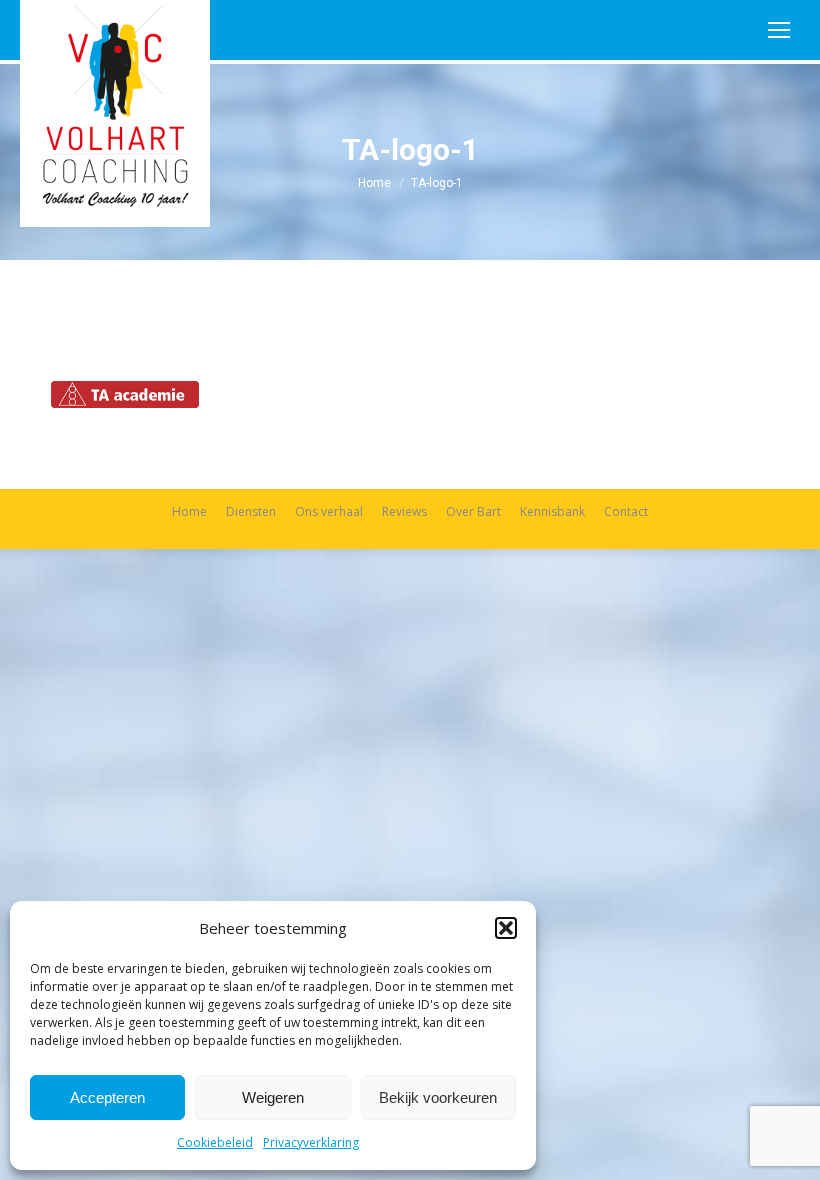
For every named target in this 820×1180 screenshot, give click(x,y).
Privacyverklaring (311, 1142)
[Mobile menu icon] (779, 30)
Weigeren (273, 1097)
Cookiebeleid (215, 1142)
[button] (506, 928)
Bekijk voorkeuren (438, 1097)
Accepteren (107, 1097)
